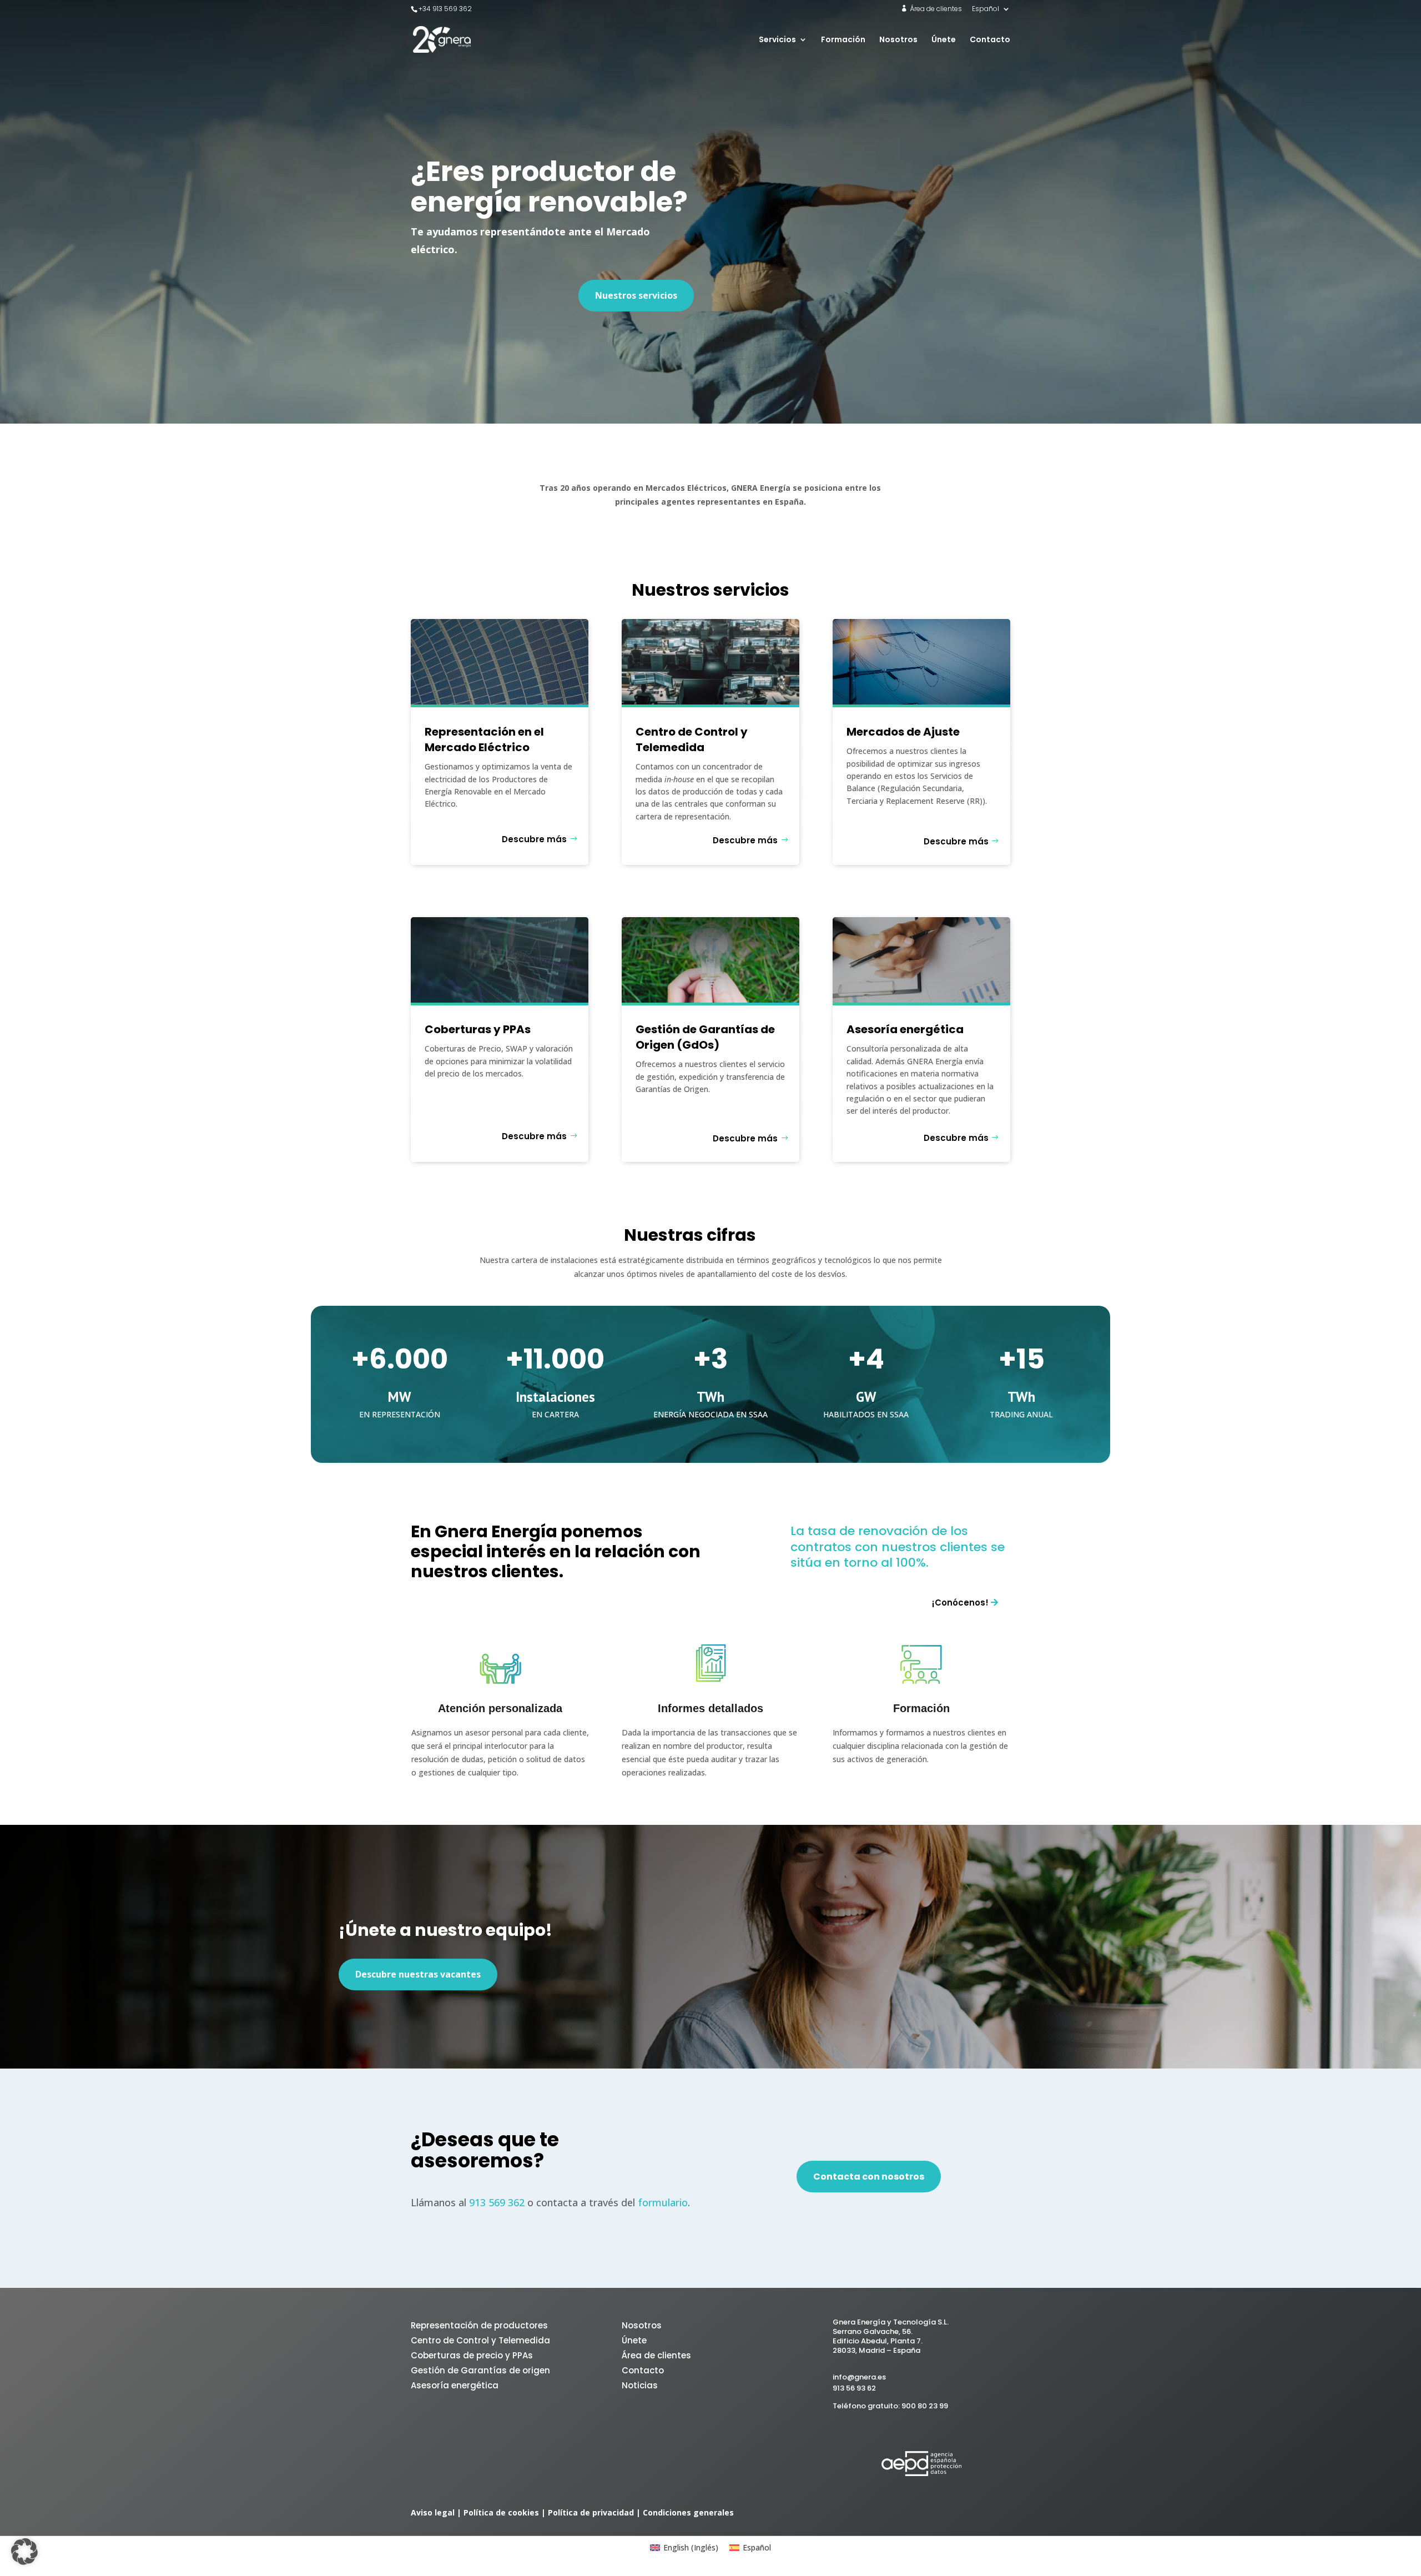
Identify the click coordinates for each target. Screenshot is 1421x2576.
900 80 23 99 (925, 2406)
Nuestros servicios (636, 295)
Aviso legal (433, 2512)
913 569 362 (497, 2202)
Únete (944, 40)
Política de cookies (501, 2512)
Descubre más (534, 839)
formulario (663, 2202)
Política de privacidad (591, 2512)
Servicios (777, 40)
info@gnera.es (859, 2377)
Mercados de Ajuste (903, 732)
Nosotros (898, 40)
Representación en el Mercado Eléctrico (484, 739)
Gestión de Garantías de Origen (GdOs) (705, 1037)
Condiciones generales (688, 2512)
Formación (843, 40)
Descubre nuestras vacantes (418, 1974)
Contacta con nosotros (869, 2177)
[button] (24, 2552)
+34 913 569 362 (445, 9)
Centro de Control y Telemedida (692, 739)
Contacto (990, 40)
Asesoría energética (905, 1029)
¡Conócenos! (960, 1603)
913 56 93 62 (854, 2388)
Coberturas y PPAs (478, 1029)
